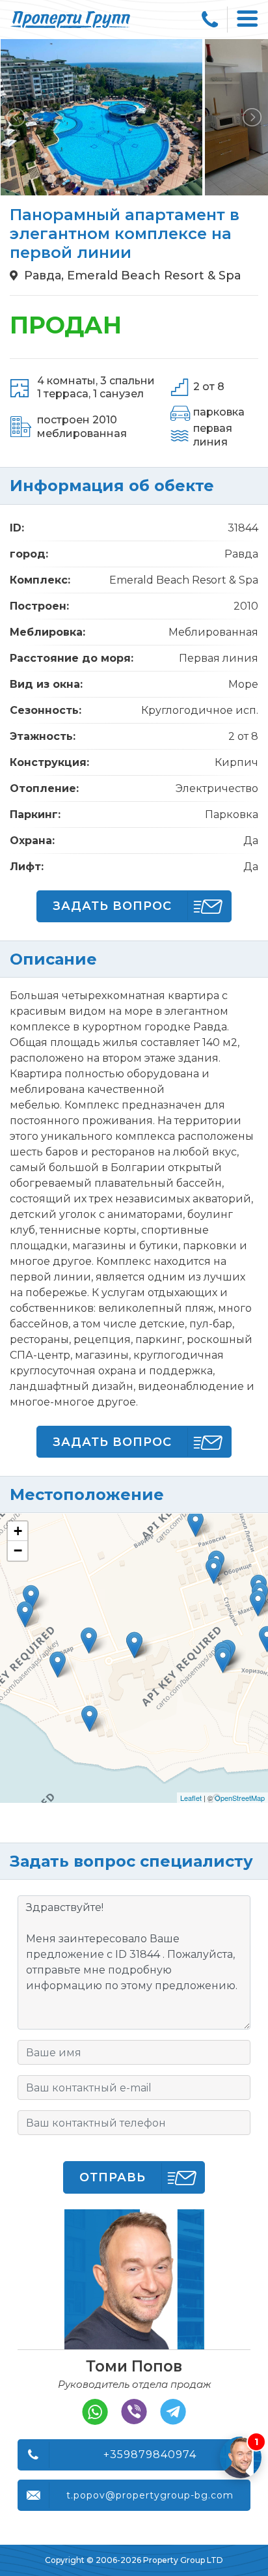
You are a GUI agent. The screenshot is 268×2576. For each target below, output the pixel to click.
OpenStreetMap (240, 1798)
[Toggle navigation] (248, 20)
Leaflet (191, 1798)
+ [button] (18, 1531)
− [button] (18, 1550)
